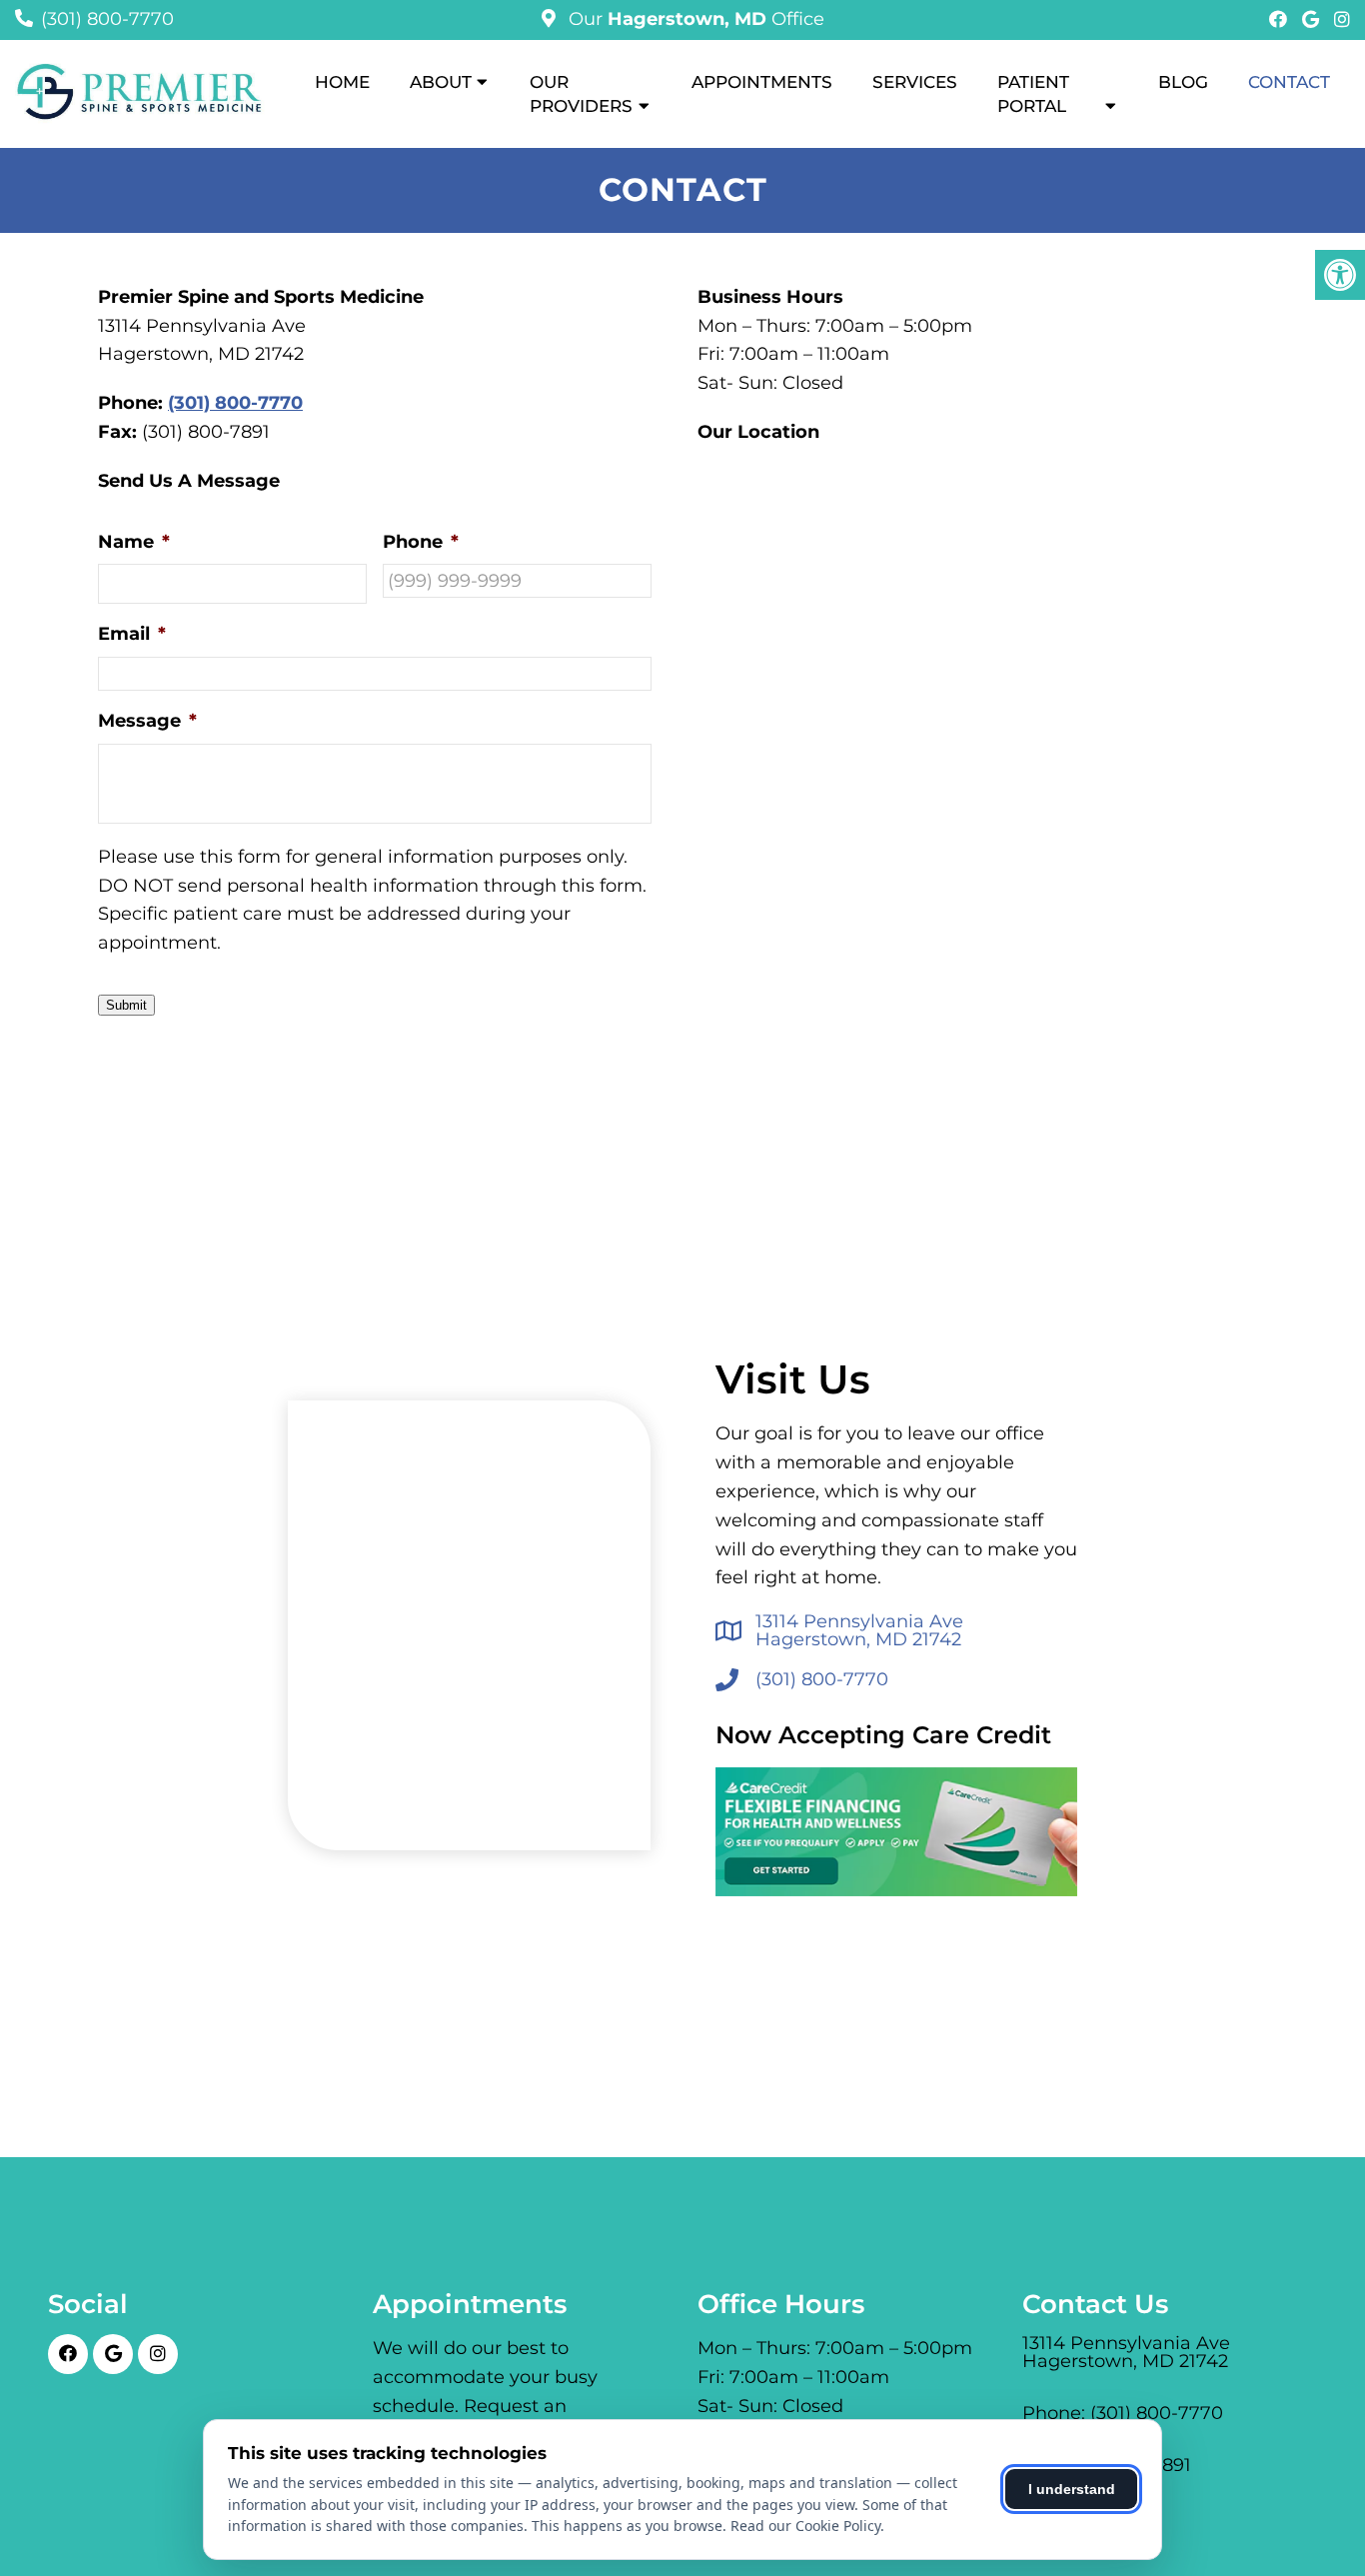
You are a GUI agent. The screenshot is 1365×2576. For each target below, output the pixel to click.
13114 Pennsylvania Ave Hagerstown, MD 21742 (859, 1630)
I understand (1072, 2489)
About (441, 82)
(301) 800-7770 (107, 19)
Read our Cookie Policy (805, 2526)
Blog (1183, 82)
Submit (126, 1005)
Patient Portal (1033, 94)
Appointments (762, 82)
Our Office (694, 19)
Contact (1289, 82)
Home (342, 82)
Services (915, 82)
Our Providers (581, 94)
